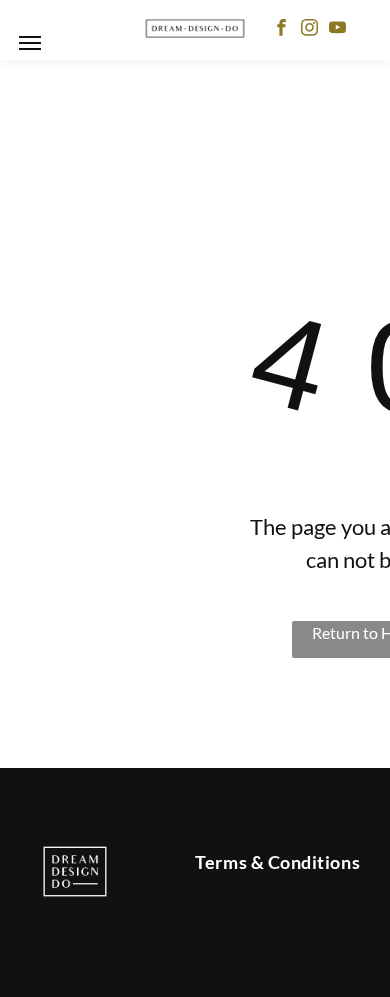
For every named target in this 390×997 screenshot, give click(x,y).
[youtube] (337, 30)
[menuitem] (277, 862)
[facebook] (281, 30)
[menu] (30, 43)
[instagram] (309, 30)
